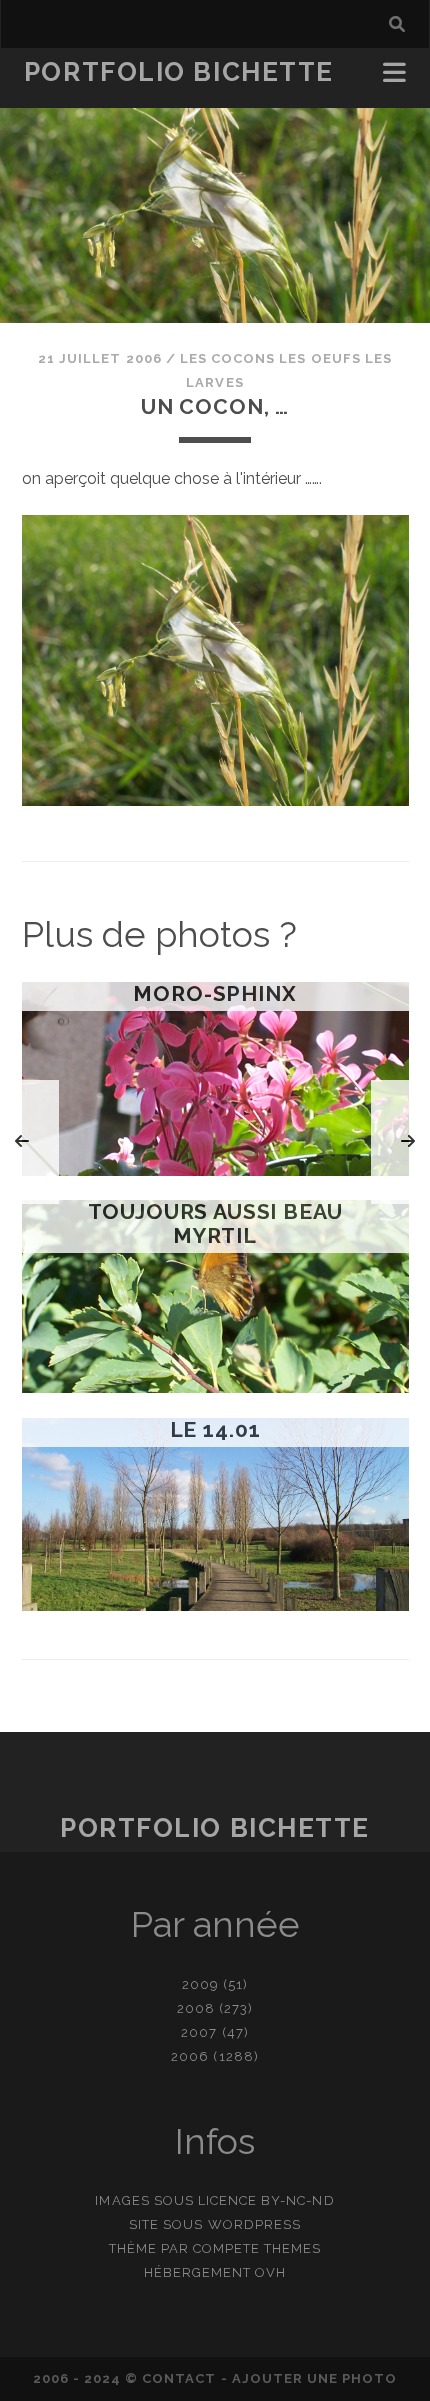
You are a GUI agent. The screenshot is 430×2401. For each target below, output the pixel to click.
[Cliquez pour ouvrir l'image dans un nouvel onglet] (215, 800)
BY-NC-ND (297, 2200)
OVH (270, 2272)
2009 (200, 1984)
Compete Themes (257, 2248)
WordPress (254, 2224)
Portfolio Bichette (179, 72)
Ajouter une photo (315, 2378)
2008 (196, 2008)
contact (179, 2378)
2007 (199, 2032)
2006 (190, 2056)
